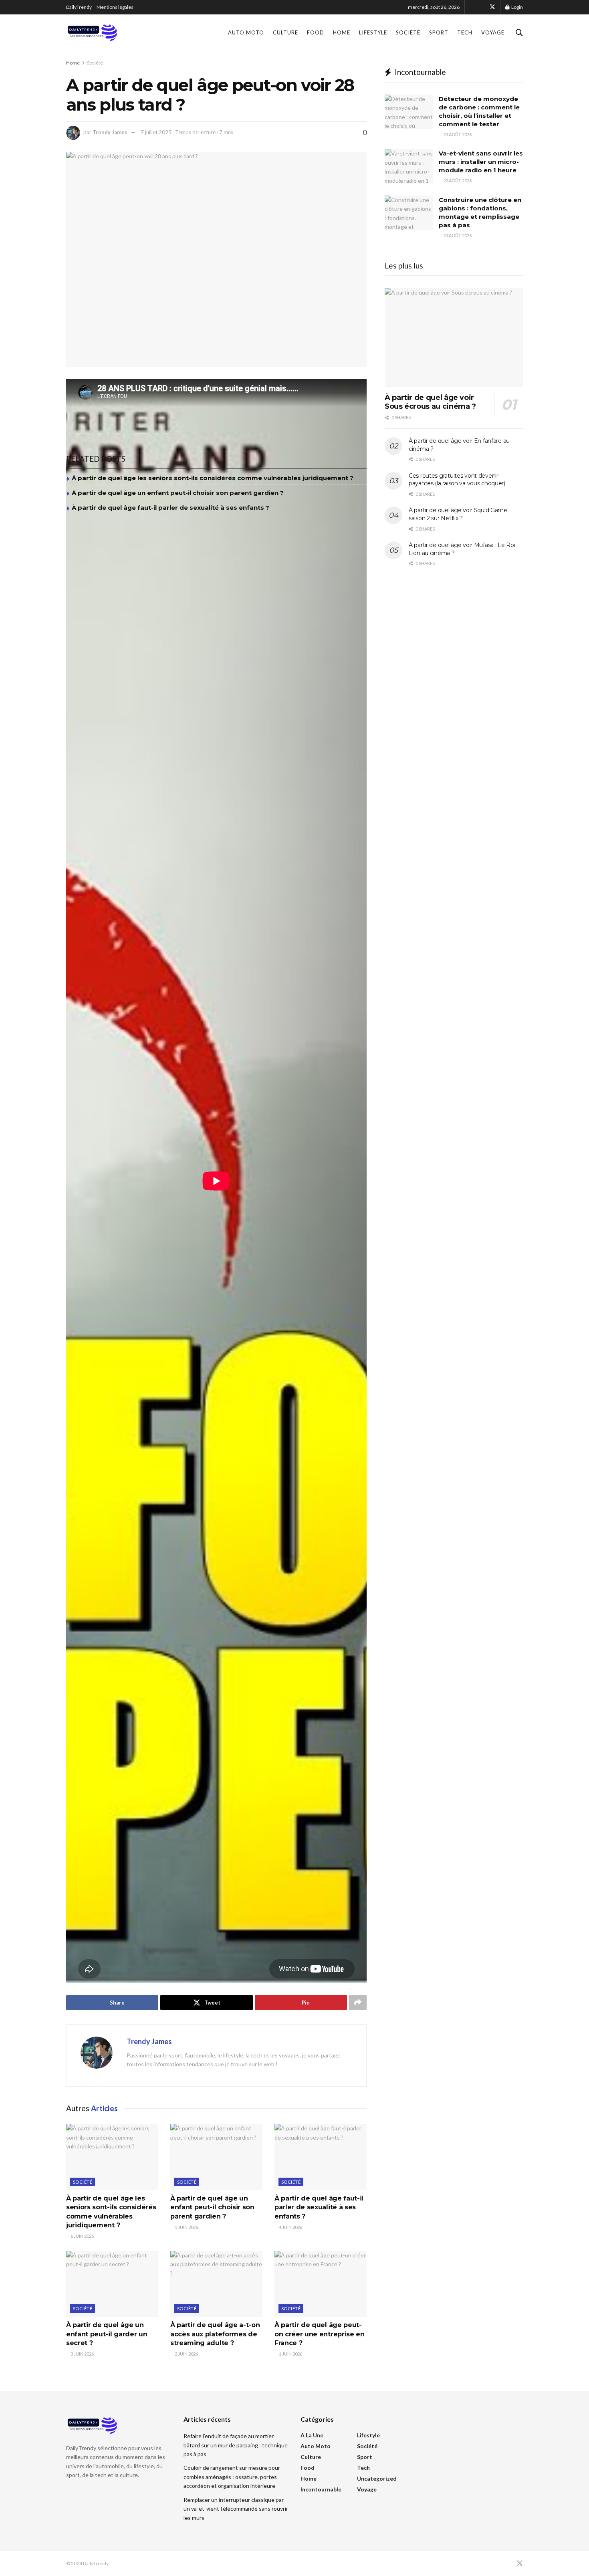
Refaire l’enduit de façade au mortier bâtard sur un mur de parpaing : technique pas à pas (236, 2445)
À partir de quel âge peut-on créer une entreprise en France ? (320, 2334)
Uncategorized (377, 2478)
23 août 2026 (457, 134)
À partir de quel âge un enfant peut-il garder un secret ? (107, 2334)
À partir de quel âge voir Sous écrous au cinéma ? (430, 402)
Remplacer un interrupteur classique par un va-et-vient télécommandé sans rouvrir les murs (236, 2509)
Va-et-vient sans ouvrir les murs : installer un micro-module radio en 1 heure (481, 162)
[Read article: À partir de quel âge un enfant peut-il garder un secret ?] (112, 2284)
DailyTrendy (79, 7)
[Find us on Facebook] (482, 7)
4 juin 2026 (290, 2227)
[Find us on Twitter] (492, 7)
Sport (439, 32)
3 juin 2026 (82, 2354)
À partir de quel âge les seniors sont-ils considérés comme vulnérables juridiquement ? (213, 478)
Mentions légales (115, 7)
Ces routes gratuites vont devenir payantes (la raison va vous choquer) (457, 480)
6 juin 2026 (82, 2236)
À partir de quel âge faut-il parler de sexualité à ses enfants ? (170, 508)
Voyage (493, 32)
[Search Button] (519, 32)
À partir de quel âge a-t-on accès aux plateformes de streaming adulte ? (215, 2334)
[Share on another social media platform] (358, 2003)
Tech (465, 32)
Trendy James (110, 132)
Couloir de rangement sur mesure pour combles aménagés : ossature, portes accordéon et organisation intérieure (232, 2477)
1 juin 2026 (290, 2354)
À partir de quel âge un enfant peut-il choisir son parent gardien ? (178, 493)
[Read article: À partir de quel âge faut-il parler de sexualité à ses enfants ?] (321, 2157)
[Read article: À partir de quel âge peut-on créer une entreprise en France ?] (321, 2284)
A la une (312, 2435)
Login (517, 7)
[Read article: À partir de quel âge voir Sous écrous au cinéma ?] (454, 338)
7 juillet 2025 (156, 132)
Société (408, 32)
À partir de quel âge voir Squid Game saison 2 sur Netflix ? (458, 514)
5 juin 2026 (186, 2227)
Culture (285, 32)
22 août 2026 (457, 181)
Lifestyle (373, 32)
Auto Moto (246, 32)
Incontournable (321, 2489)
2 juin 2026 (186, 2354)
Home (342, 32)
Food (316, 32)
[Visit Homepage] (92, 32)
